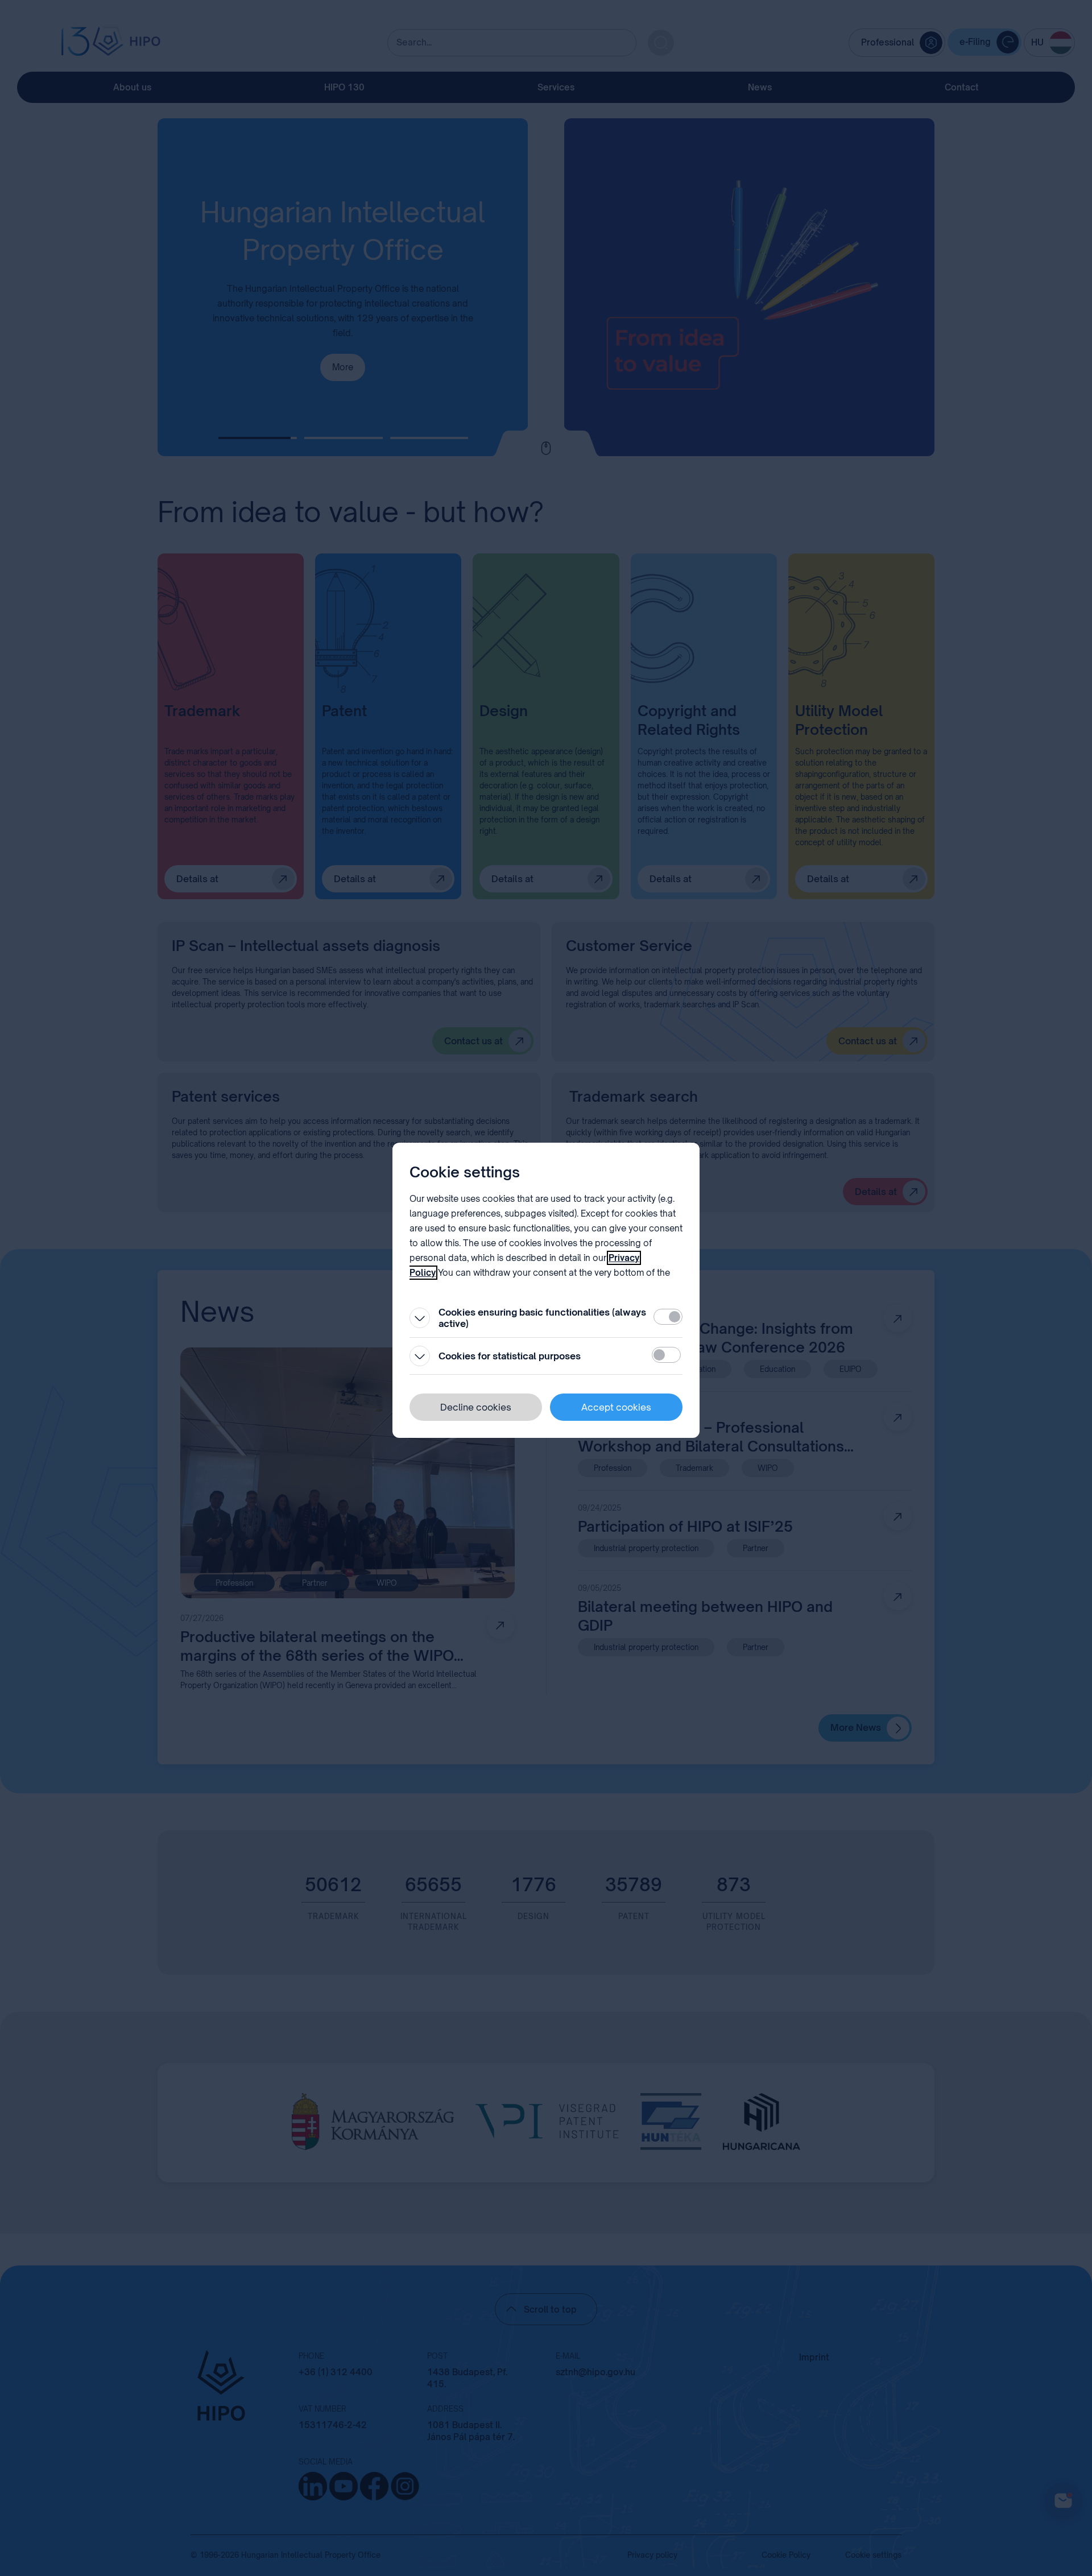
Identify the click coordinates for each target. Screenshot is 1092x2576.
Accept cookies (616, 1407)
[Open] (420, 1318)
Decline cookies (476, 1407)
